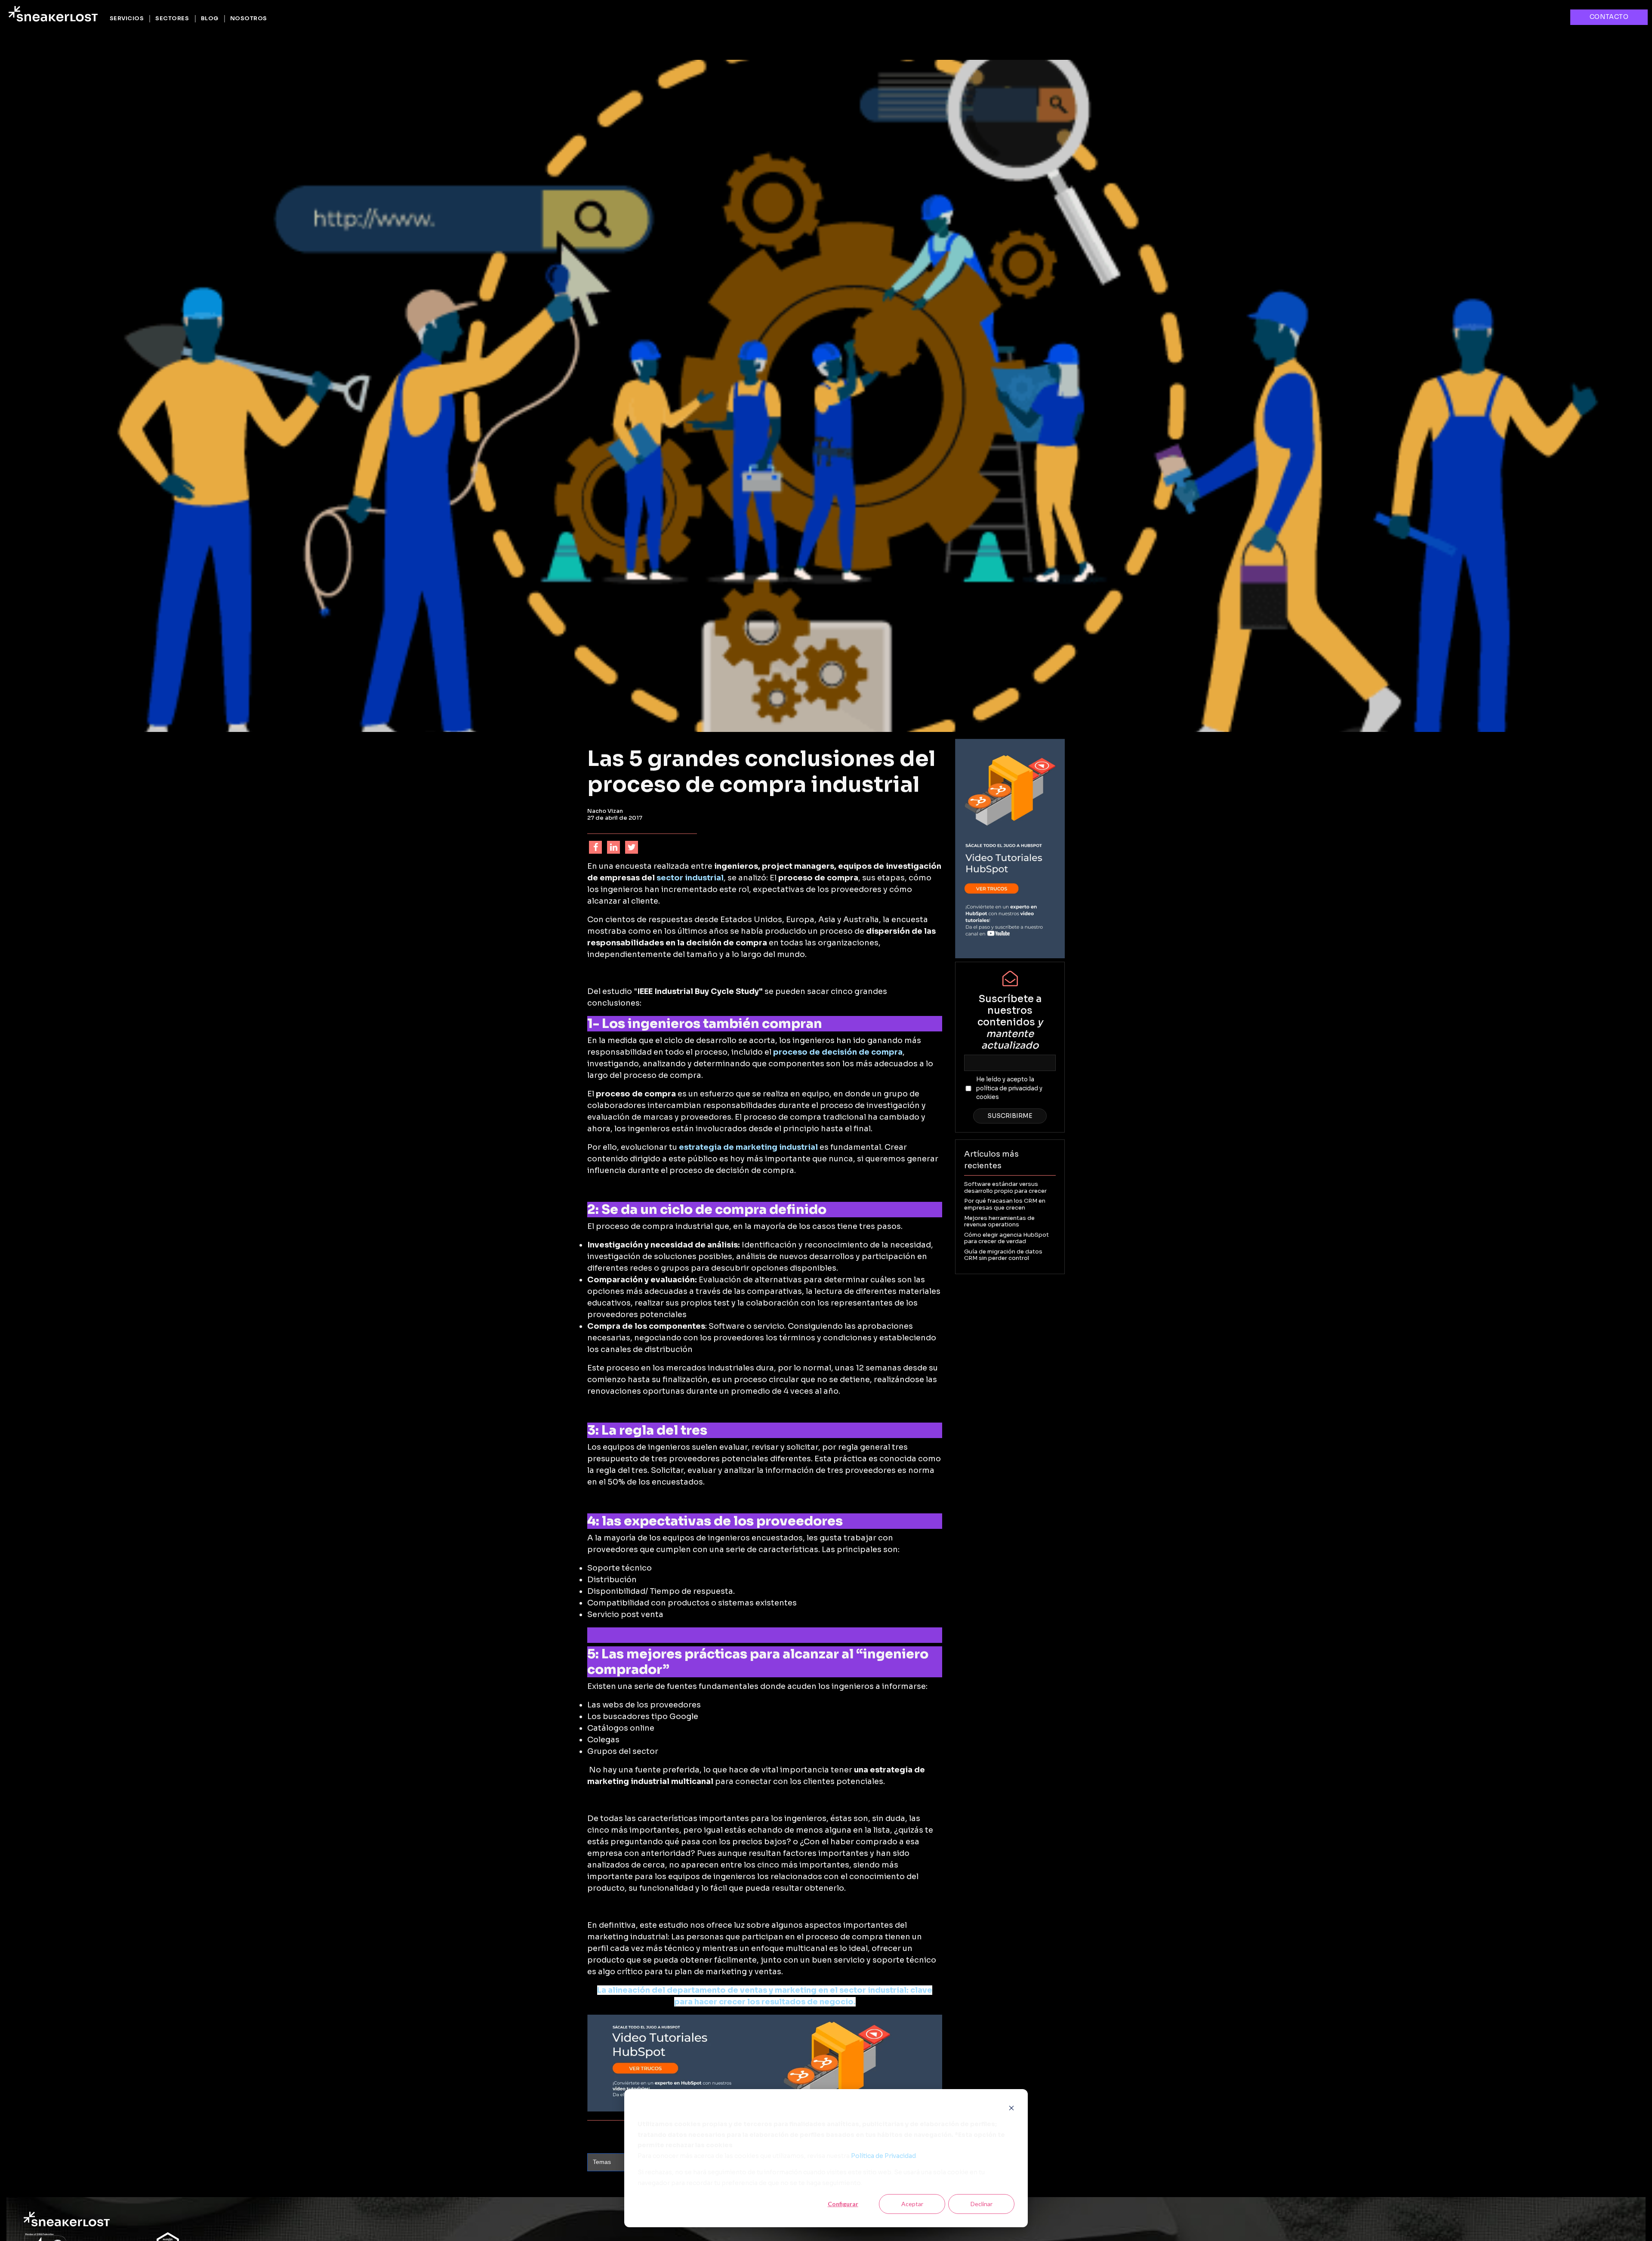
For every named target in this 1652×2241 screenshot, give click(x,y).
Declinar (982, 2204)
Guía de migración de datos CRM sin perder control (1003, 1255)
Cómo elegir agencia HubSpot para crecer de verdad (1006, 1238)
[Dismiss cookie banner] (1011, 2108)
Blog (210, 18)
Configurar (843, 2204)
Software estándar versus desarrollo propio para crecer (1005, 1187)
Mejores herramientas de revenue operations (999, 1221)
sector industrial (690, 878)
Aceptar (912, 2204)
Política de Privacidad (883, 2156)
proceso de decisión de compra (838, 1052)
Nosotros (249, 18)
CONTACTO (1609, 17)
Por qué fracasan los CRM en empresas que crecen (1005, 1204)
